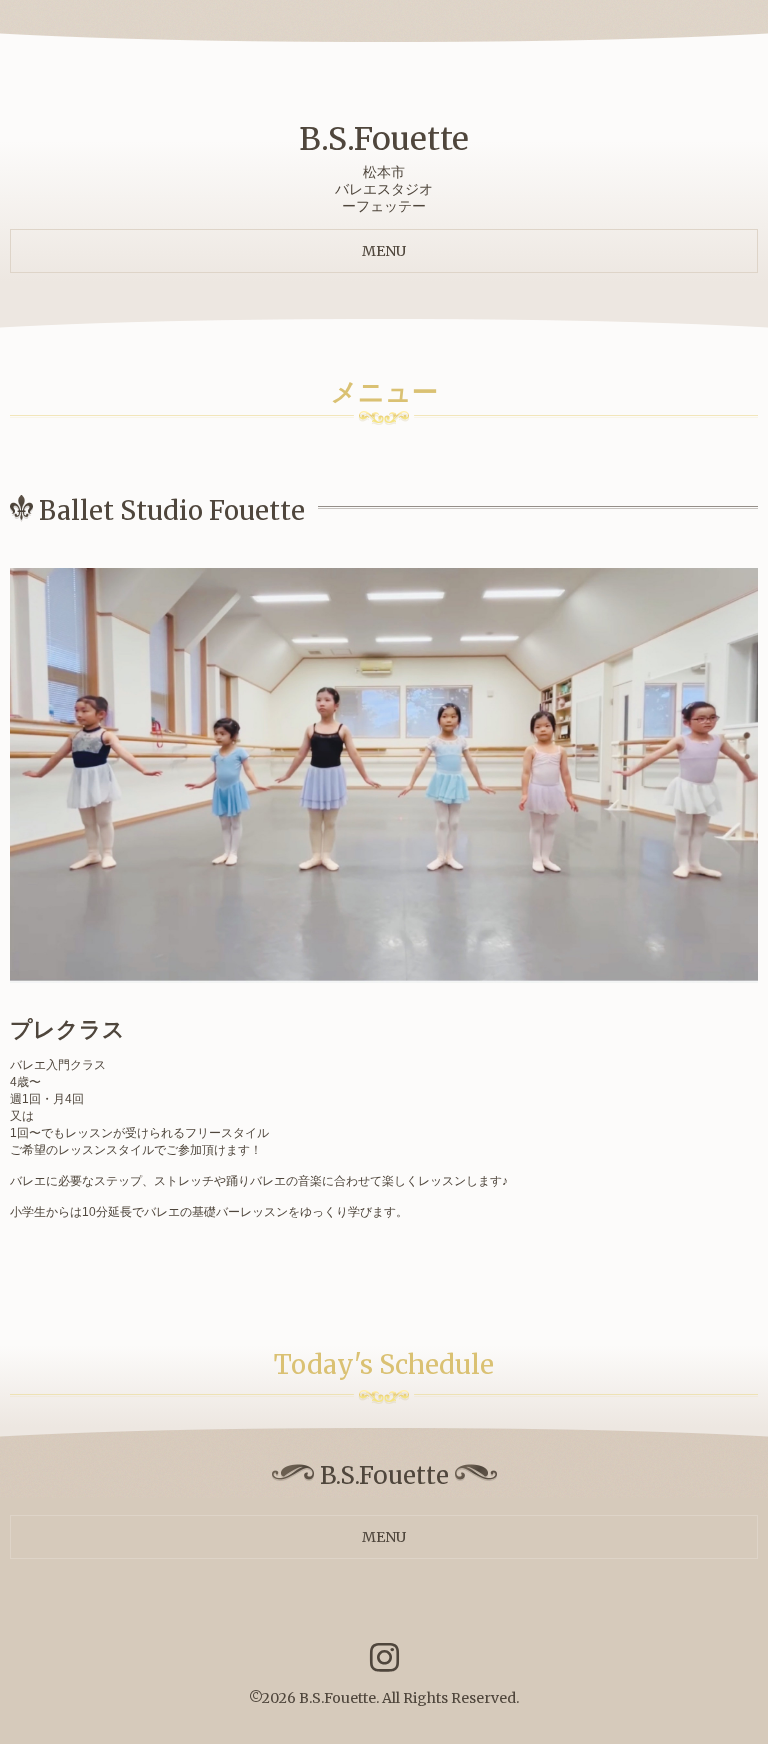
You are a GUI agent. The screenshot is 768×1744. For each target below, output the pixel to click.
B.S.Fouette (384, 139)
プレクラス (67, 1029)
